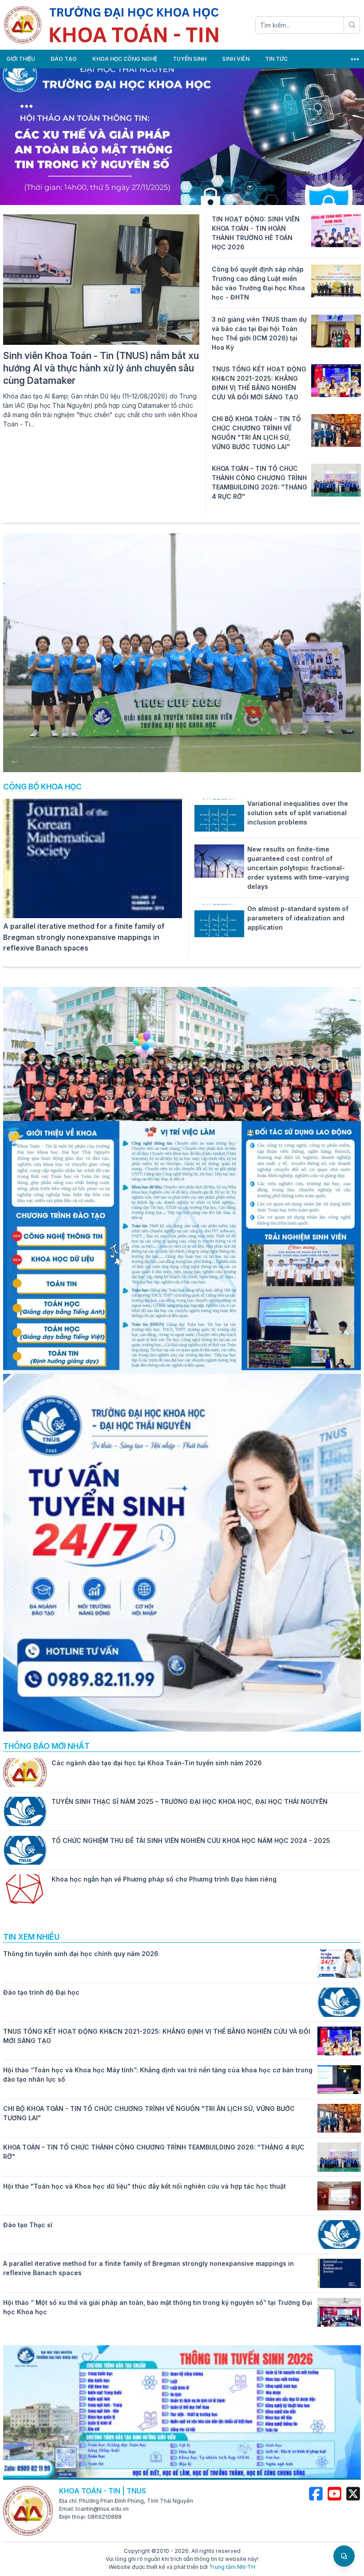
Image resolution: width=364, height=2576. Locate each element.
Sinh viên (236, 59)
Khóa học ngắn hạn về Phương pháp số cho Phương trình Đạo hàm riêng (164, 1879)
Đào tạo (64, 59)
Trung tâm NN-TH (232, 2567)
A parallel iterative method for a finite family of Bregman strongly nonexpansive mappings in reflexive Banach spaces (84, 937)
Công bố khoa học (42, 787)
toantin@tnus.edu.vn (102, 2509)
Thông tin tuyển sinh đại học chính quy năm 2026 (81, 1954)
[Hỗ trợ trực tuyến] (344, 2556)
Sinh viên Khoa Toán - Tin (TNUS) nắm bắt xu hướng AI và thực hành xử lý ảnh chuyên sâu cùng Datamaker (101, 368)
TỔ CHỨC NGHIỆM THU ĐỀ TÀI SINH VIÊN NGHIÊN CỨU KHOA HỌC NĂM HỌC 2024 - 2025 (191, 1840)
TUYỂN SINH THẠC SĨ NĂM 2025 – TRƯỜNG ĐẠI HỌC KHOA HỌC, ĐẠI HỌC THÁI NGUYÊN (190, 1801)
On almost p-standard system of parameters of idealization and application (298, 918)
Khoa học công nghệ (125, 59)
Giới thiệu (21, 59)
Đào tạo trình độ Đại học (41, 1992)
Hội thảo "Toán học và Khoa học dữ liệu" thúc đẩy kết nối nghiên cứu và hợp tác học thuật (144, 2186)
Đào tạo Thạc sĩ (28, 2225)
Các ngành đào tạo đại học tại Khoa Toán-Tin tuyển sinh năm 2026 (157, 1763)
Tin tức (276, 59)
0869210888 (105, 2517)
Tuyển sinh (190, 59)
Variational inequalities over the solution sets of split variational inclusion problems (298, 813)
